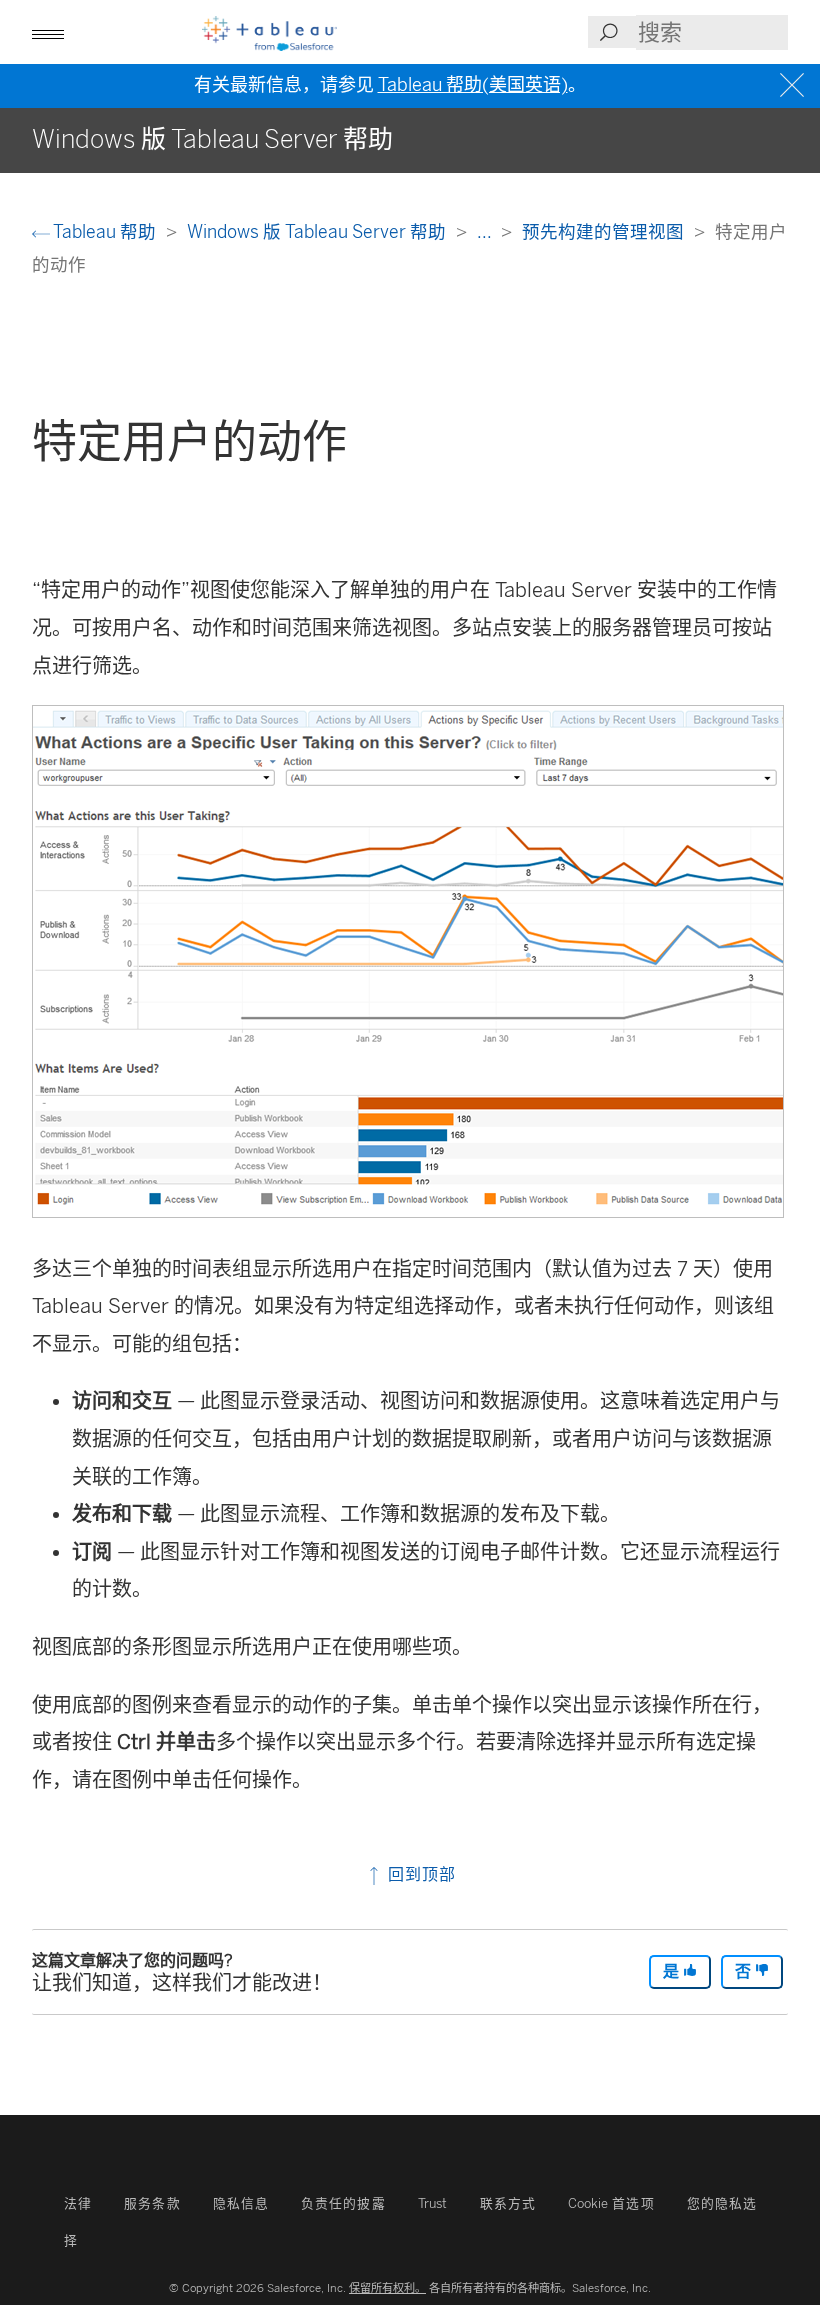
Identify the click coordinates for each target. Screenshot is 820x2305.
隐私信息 (241, 2203)
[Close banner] (794, 85)
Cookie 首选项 (611, 2203)
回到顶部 (419, 1874)
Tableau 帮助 (105, 231)
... (486, 231)
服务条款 (152, 2203)
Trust (432, 2203)
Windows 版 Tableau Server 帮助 (318, 231)
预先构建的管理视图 (605, 231)
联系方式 (508, 2203)
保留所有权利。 (387, 2288)
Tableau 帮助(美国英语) (473, 85)
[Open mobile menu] (48, 32)
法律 (78, 2203)
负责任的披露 (343, 2203)
